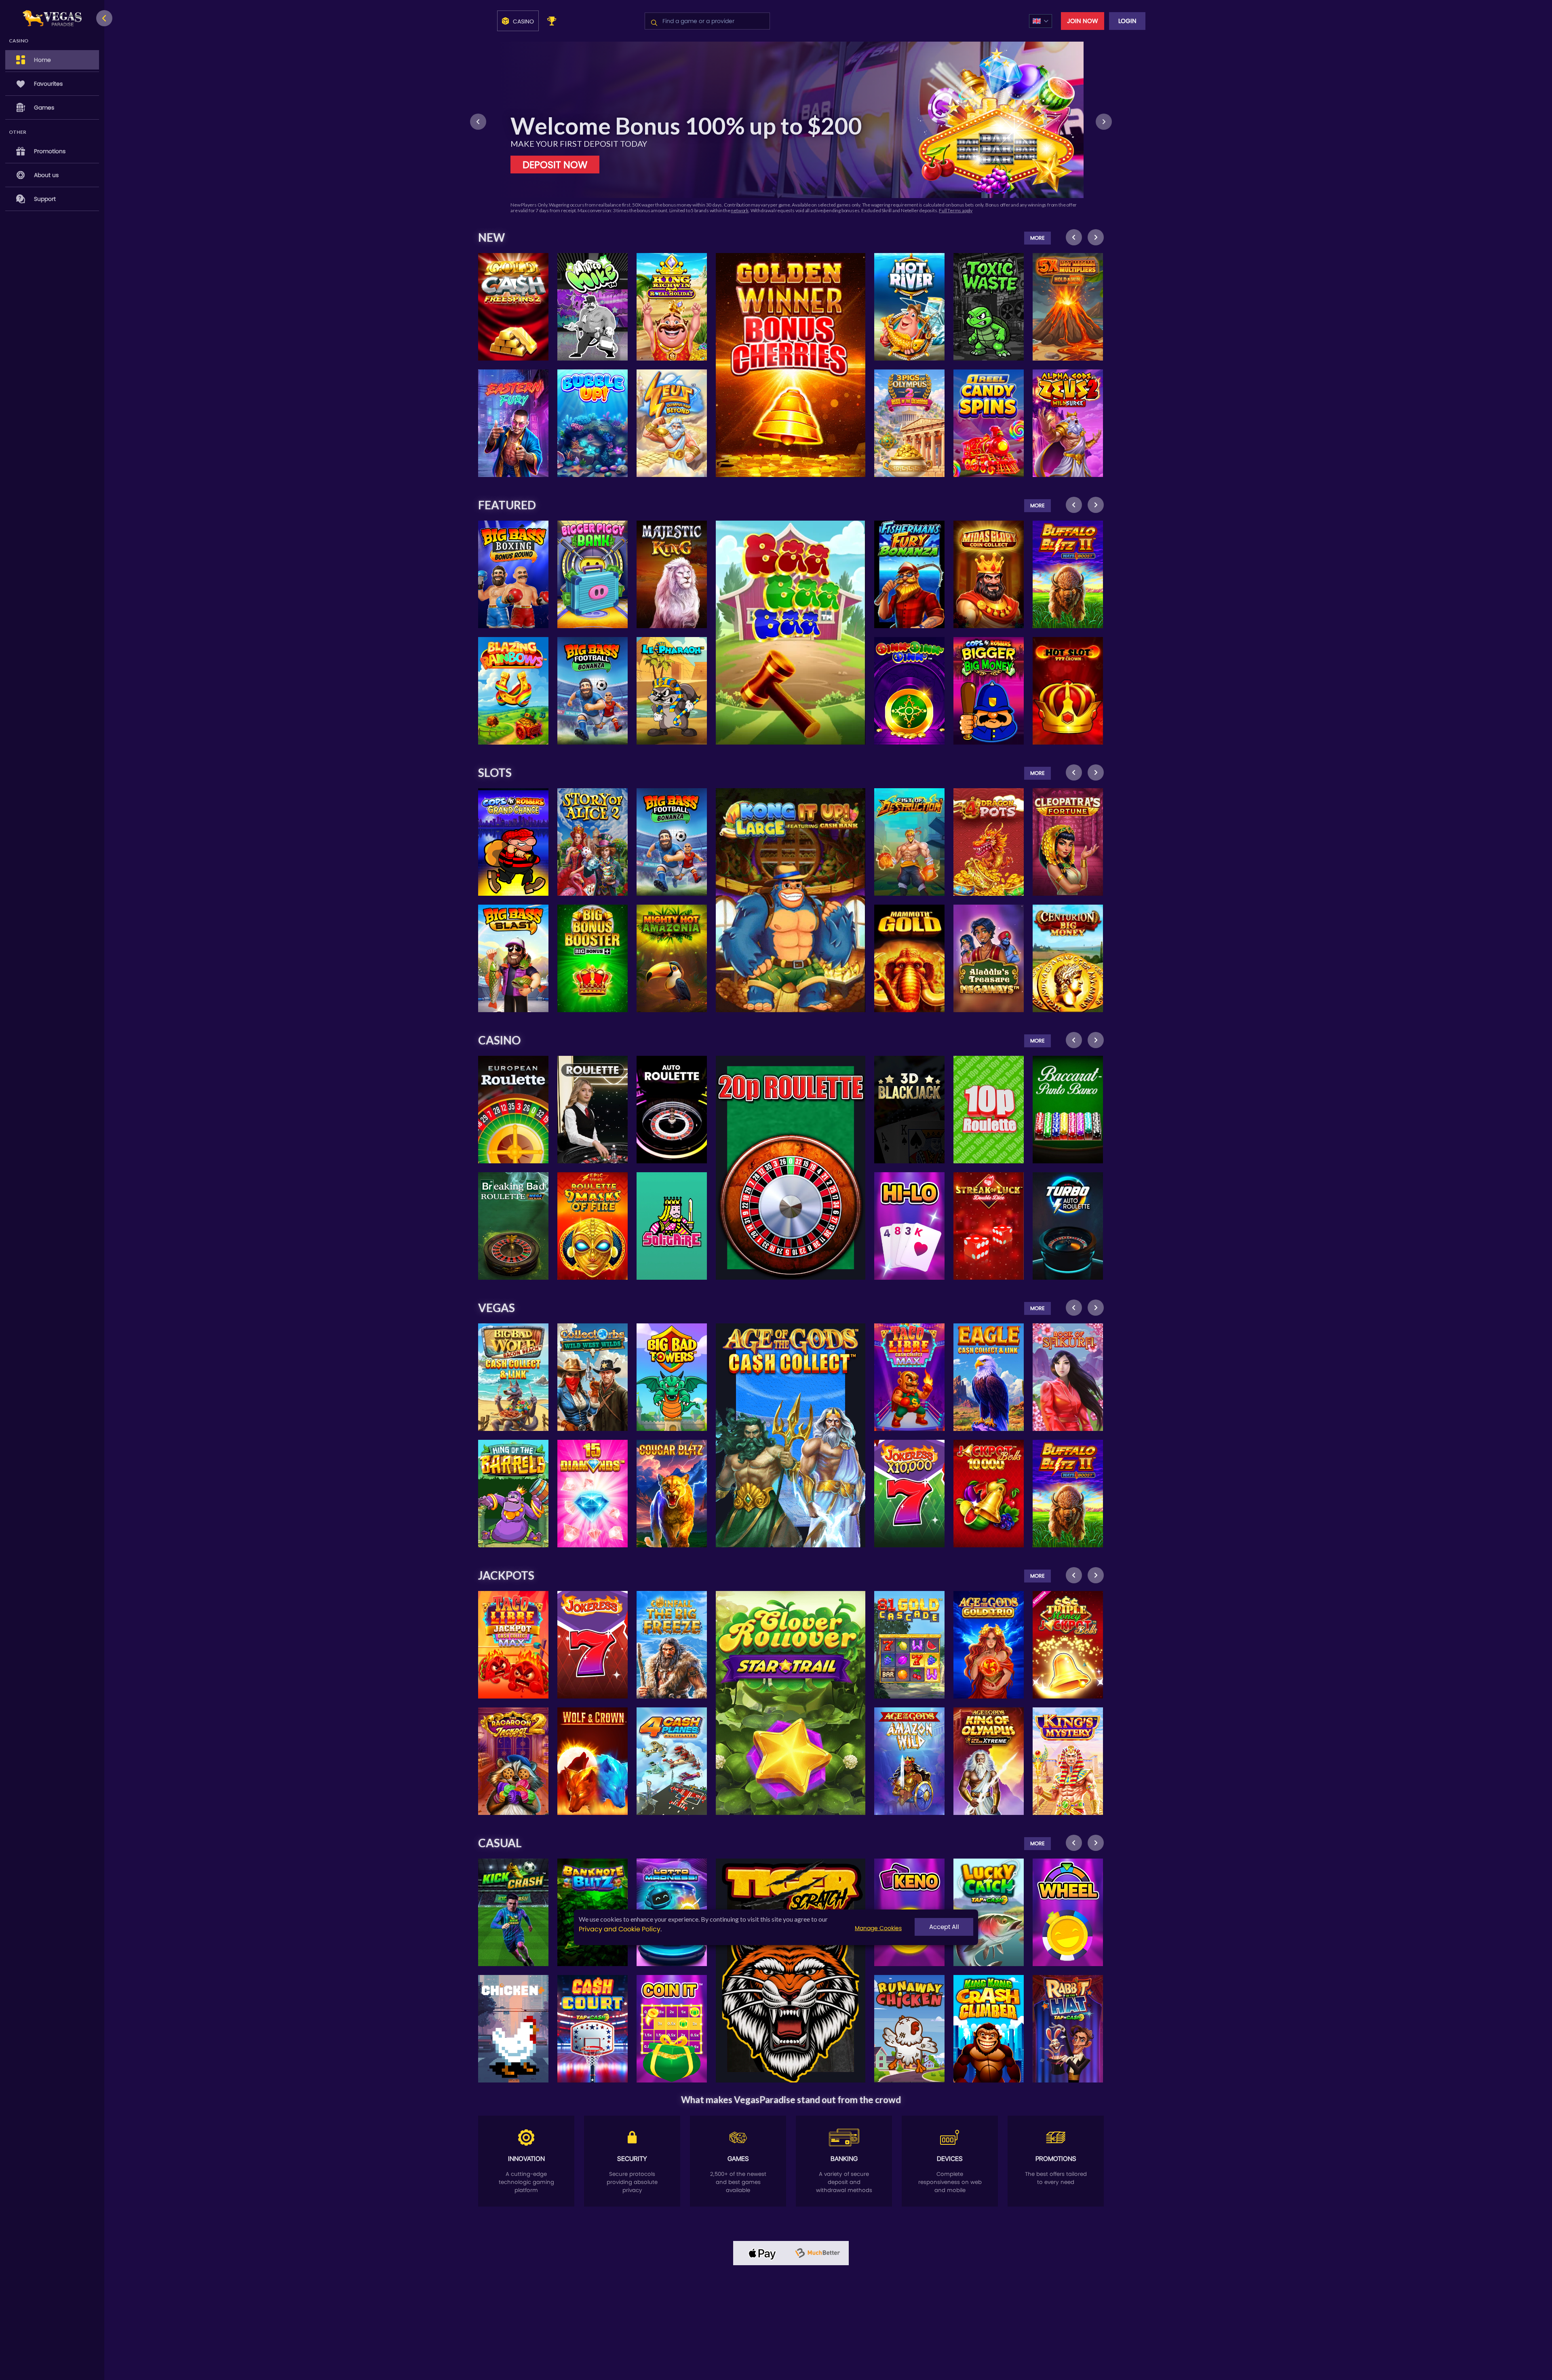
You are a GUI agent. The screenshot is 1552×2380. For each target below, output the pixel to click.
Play (513, 284)
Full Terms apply (566, 210)
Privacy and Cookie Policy (620, 1929)
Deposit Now (555, 165)
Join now (1083, 21)
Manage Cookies (878, 1928)
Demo (513, 303)
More (1037, 238)
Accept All (944, 1927)
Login (1127, 21)
